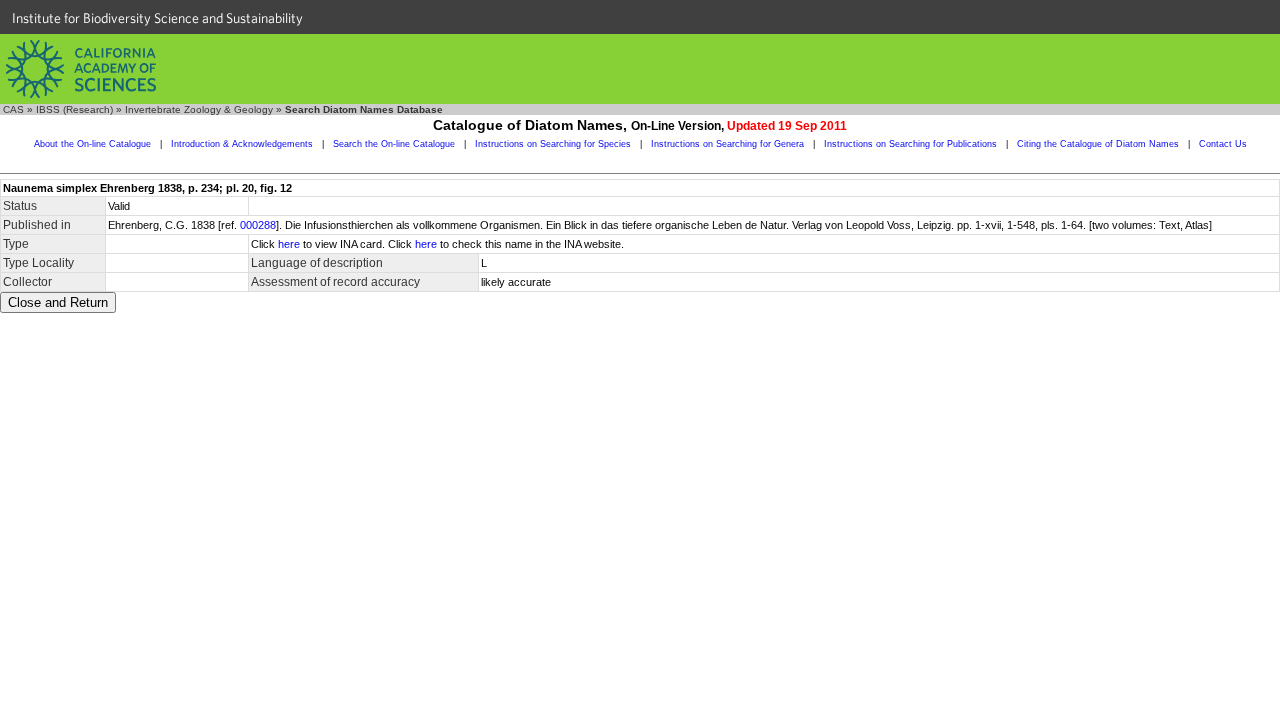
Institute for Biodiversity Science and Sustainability (157, 18)
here (289, 244)
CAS (13, 109)
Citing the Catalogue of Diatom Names (1098, 144)
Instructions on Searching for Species (553, 144)
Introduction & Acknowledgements (242, 144)
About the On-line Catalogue (92, 144)
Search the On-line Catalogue (394, 144)
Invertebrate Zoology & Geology (199, 109)
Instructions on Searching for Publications (910, 144)
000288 (258, 225)
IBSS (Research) (74, 109)
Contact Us (1223, 144)
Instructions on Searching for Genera (727, 144)
